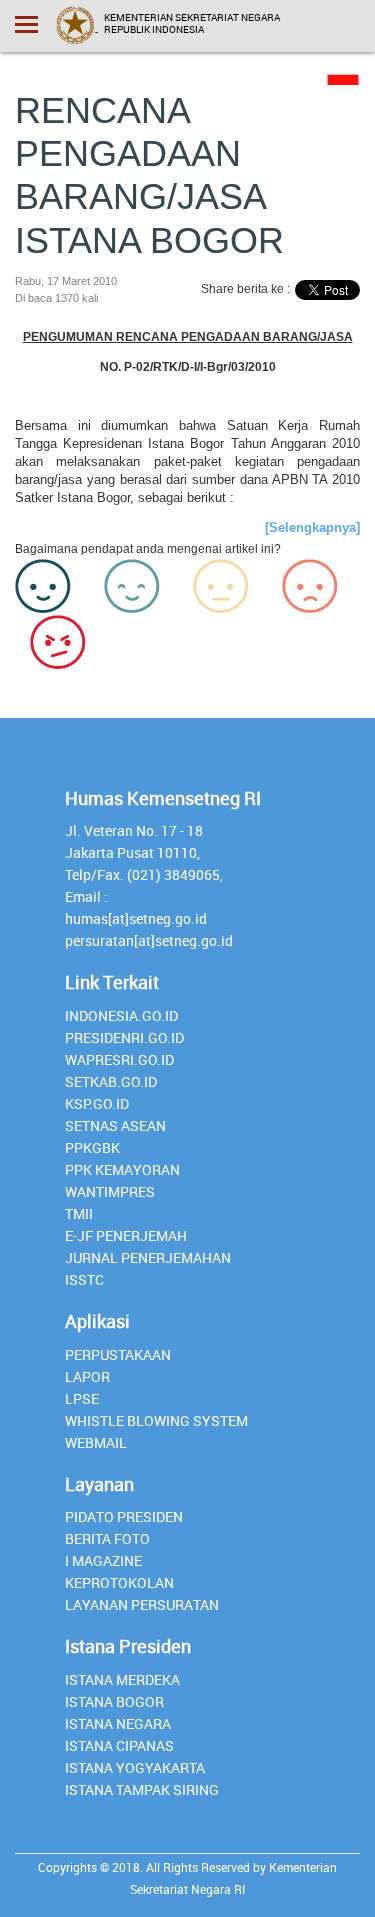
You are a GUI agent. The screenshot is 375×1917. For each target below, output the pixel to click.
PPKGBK (92, 1147)
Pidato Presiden (124, 1516)
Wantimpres (110, 1191)
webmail (96, 1442)
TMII (79, 1213)
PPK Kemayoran (122, 1169)
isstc (84, 1279)
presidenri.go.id (124, 1037)
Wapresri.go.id (119, 1059)
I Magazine (103, 1560)
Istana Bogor (114, 1701)
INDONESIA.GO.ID (121, 1015)
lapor (87, 1376)
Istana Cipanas (119, 1745)
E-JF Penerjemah (126, 1235)
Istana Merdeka (122, 1679)
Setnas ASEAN (115, 1125)
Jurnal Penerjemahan (148, 1257)
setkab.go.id (111, 1081)
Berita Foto (107, 1538)
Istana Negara (118, 1723)
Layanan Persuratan (142, 1604)
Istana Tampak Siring (142, 1789)
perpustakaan (118, 1354)
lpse (82, 1398)
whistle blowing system (156, 1420)
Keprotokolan (119, 1582)
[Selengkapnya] (312, 527)
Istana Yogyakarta (135, 1767)
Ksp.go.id (97, 1103)
